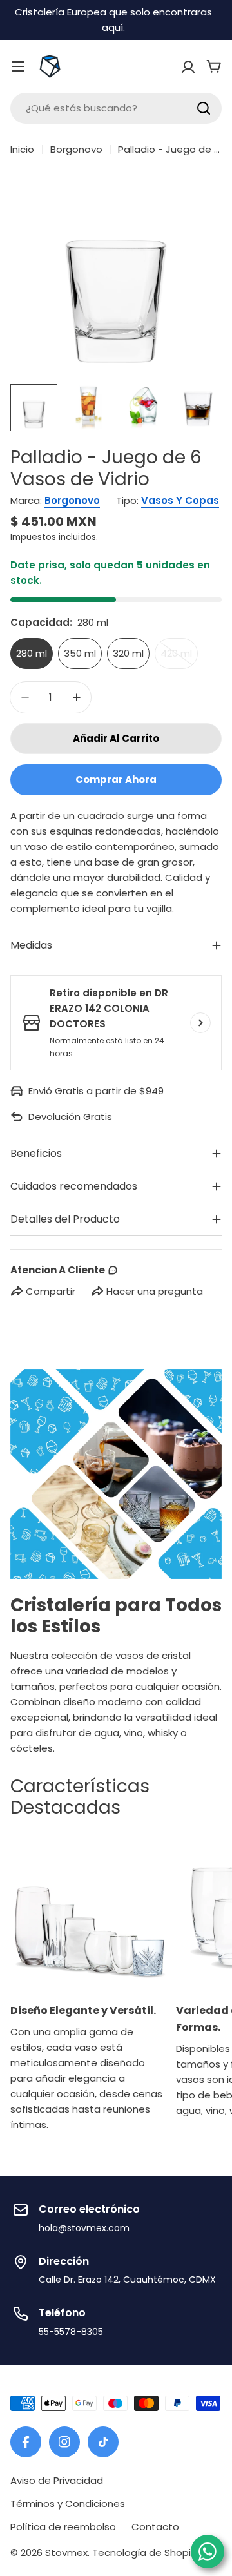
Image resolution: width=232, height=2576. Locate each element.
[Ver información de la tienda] (200, 1023)
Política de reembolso (63, 2527)
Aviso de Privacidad (57, 2480)
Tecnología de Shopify (146, 2552)
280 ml (32, 653)
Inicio (22, 149)
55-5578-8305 (71, 2332)
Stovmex (66, 2552)
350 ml (80, 653)
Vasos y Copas (180, 500)
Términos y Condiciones (68, 2503)
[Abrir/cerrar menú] (18, 66)
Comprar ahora (116, 780)
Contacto (155, 2527)
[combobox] (116, 108)
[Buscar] (204, 108)
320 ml (128, 653)
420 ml (179, 658)
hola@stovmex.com (84, 2228)
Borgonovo (76, 149)
